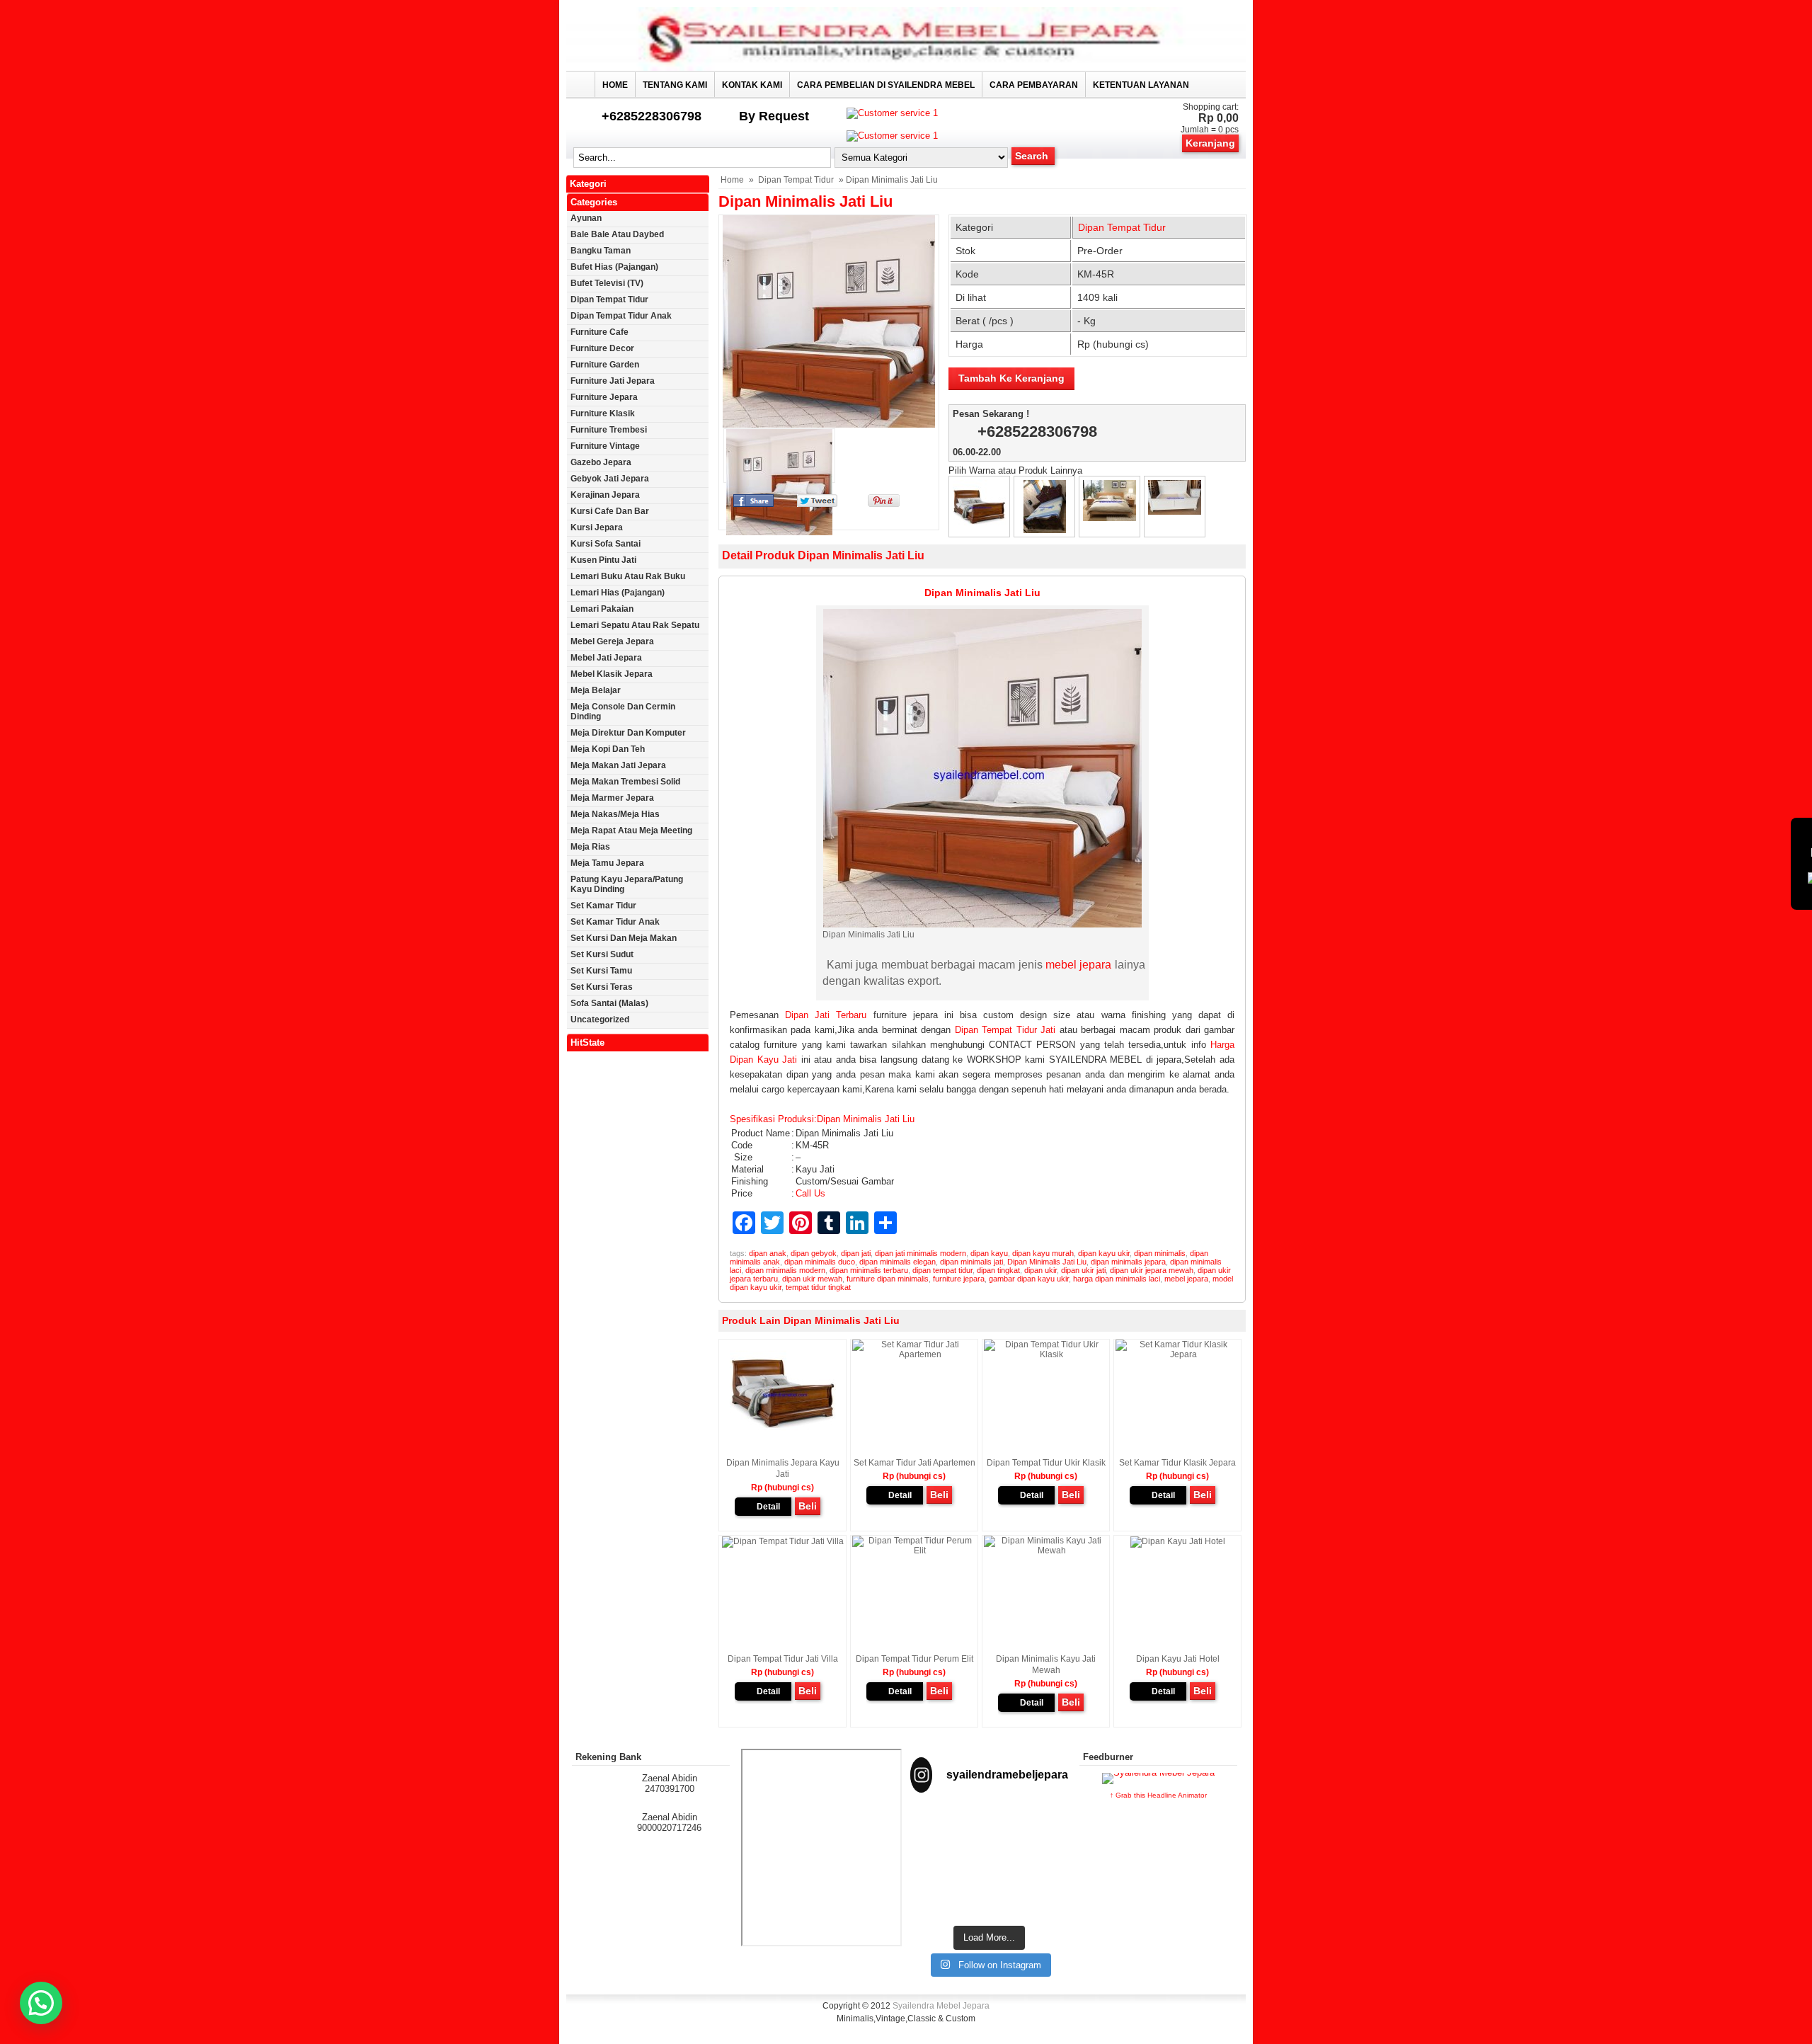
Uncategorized (600, 1020)
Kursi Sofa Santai (606, 544)
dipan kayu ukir (1104, 1253)
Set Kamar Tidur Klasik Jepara (1177, 1463)
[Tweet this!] (817, 504)
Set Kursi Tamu (601, 971)
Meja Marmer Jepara (612, 798)
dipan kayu (989, 1253)
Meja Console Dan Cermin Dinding (623, 712)
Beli (808, 1506)
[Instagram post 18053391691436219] (990, 1831)
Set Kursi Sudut (602, 954)
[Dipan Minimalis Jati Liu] (829, 321)
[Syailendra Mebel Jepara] (906, 68)
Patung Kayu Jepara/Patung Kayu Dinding (627, 884)
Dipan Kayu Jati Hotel (1178, 1659)
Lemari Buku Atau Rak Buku (628, 576)
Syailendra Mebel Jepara (941, 2006)
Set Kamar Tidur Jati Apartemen (914, 1463)
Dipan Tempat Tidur (796, 180)
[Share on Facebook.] (753, 504)
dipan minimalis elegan (898, 1262)
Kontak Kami (752, 85)
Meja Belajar (596, 690)
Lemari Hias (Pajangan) (618, 593)
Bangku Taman (601, 251)
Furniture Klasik (603, 413)
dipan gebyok (814, 1253)
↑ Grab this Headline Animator (1158, 1795)
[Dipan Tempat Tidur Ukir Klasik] (1045, 530)
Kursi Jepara (597, 527)
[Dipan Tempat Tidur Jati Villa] (1109, 518)
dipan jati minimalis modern (921, 1253)
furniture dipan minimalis (888, 1279)
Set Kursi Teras (602, 987)
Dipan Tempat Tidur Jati (1005, 1030)
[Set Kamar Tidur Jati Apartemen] (914, 1354)
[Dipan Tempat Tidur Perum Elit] (1175, 512)
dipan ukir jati (1083, 1270)
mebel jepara (1078, 965)
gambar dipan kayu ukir (1029, 1279)
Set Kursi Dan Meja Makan (624, 938)
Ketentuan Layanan (1141, 85)
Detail (768, 1507)
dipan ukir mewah (812, 1279)
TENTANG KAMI (675, 85)
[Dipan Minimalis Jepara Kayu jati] (979, 530)
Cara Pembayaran (1034, 85)
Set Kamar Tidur (603, 906)
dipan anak (768, 1253)
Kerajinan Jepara (605, 495)
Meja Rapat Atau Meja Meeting (631, 830)
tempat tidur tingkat (818, 1287)
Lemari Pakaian (602, 609)
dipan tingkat (998, 1270)
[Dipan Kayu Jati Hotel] (1178, 1541)
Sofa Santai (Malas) (609, 1003)
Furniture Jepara (604, 397)
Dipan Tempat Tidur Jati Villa (783, 1659)
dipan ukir (1040, 1270)
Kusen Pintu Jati (603, 560)
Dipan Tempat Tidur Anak (621, 316)
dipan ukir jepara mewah (1152, 1270)
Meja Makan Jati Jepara (618, 765)
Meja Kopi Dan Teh (608, 749)
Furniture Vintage (605, 446)
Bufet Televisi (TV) (607, 283)
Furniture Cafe (600, 332)
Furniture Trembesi (609, 430)
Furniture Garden (605, 365)
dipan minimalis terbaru (869, 1270)
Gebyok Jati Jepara (610, 479)
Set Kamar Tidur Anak (615, 922)
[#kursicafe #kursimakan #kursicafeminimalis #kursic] (1044, 1887)
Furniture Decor (602, 348)
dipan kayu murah (1043, 1253)
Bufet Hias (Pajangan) (614, 267)
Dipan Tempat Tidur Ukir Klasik (1046, 1463)
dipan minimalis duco (820, 1262)
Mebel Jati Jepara (606, 658)
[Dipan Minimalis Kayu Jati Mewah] (1046, 1551)
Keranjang (1210, 143)
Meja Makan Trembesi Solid (625, 782)
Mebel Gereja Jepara (612, 641)
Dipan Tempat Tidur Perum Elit (914, 1659)
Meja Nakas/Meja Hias (615, 814)
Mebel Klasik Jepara (612, 674)
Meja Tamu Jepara (607, 863)
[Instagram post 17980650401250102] (1044, 1831)
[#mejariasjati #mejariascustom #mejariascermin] (934, 1882)
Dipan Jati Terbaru (826, 1015)
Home (615, 85)
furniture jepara (959, 1279)
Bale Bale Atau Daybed (617, 234)
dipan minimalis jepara (1128, 1262)
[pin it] (881, 504)
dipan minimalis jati (971, 1262)
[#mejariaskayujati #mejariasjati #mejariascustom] (990, 1882)
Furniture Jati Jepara (613, 381)
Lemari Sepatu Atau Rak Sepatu (635, 625)
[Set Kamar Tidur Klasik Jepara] (1177, 1354)
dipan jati (856, 1253)
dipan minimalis (1160, 1253)
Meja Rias (590, 847)
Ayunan (586, 218)
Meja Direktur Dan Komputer (628, 733)
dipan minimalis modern (785, 1270)
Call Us (810, 1193)
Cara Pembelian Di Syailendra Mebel (886, 85)
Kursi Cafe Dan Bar (610, 511)
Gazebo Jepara (601, 462)
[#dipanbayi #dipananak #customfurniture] (934, 1831)
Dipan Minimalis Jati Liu (805, 201)
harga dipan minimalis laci (1117, 1279)
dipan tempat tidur (942, 1270)
